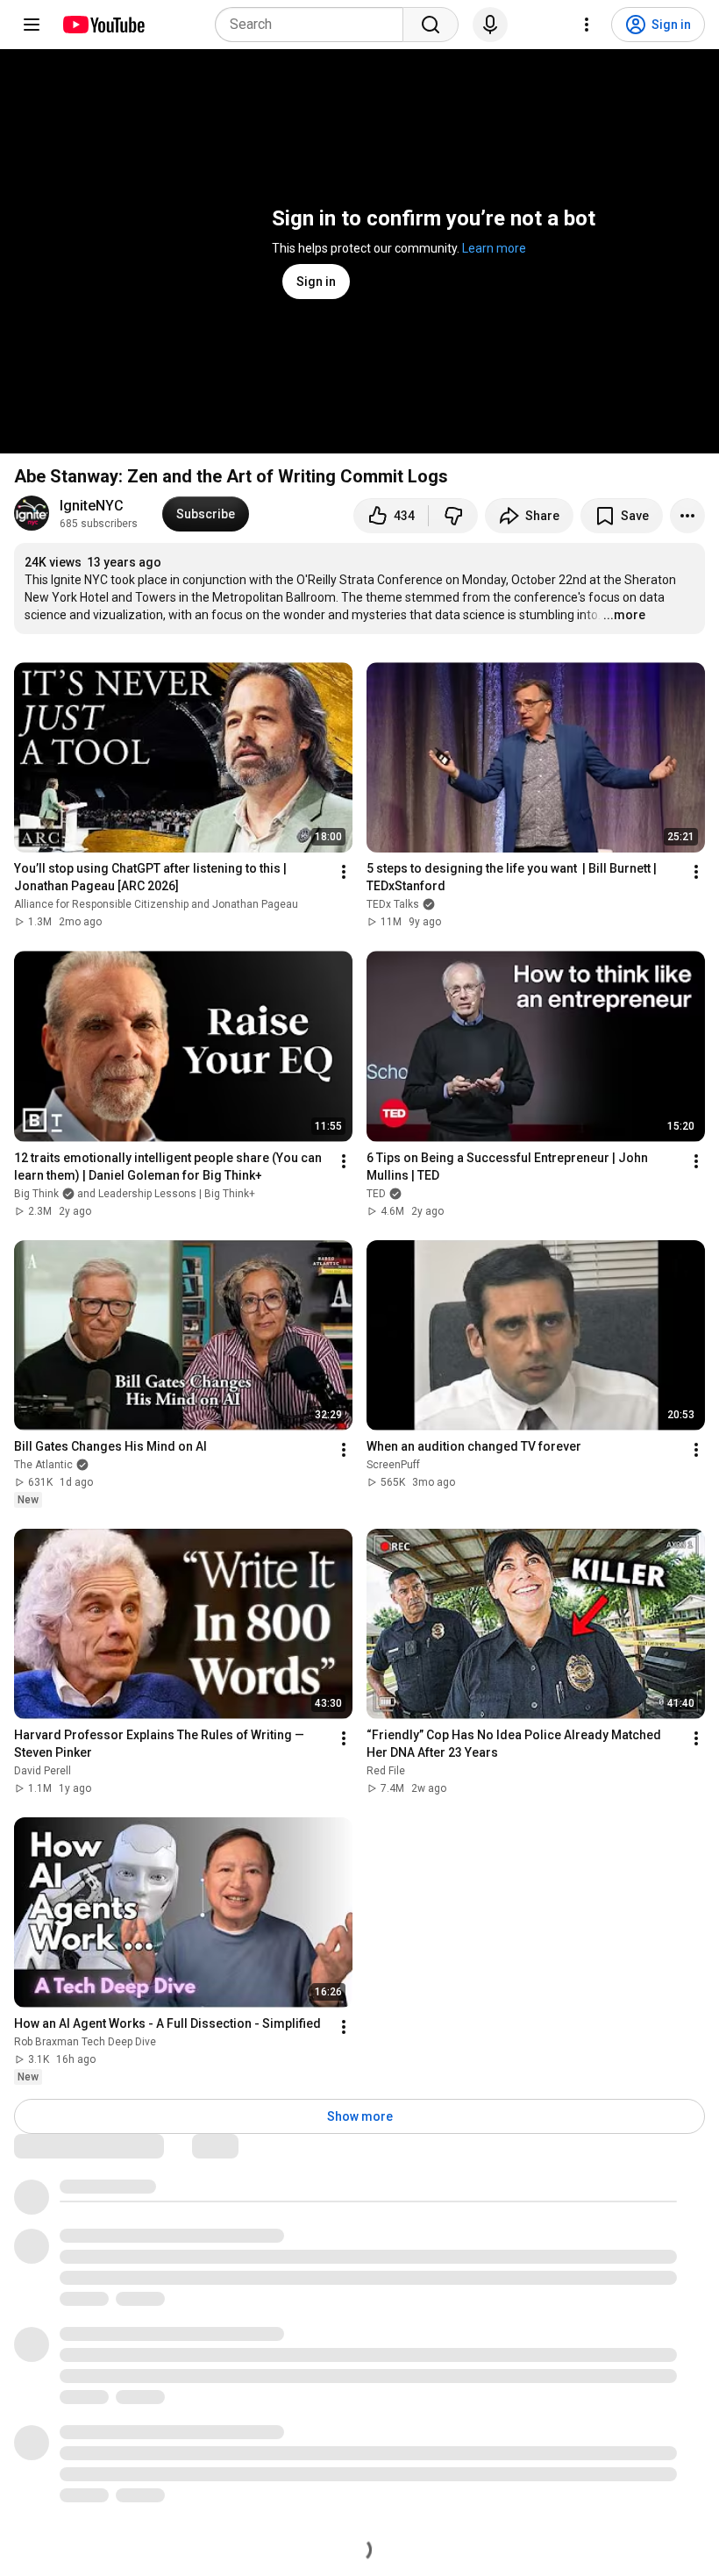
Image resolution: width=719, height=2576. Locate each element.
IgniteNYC (92, 506)
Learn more (494, 248)
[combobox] (314, 25)
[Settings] (587, 25)
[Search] (431, 25)
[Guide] (32, 25)
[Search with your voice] (490, 25)
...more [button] (624, 615)
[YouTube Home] (103, 25)
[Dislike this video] (453, 516)
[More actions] (687, 516)
